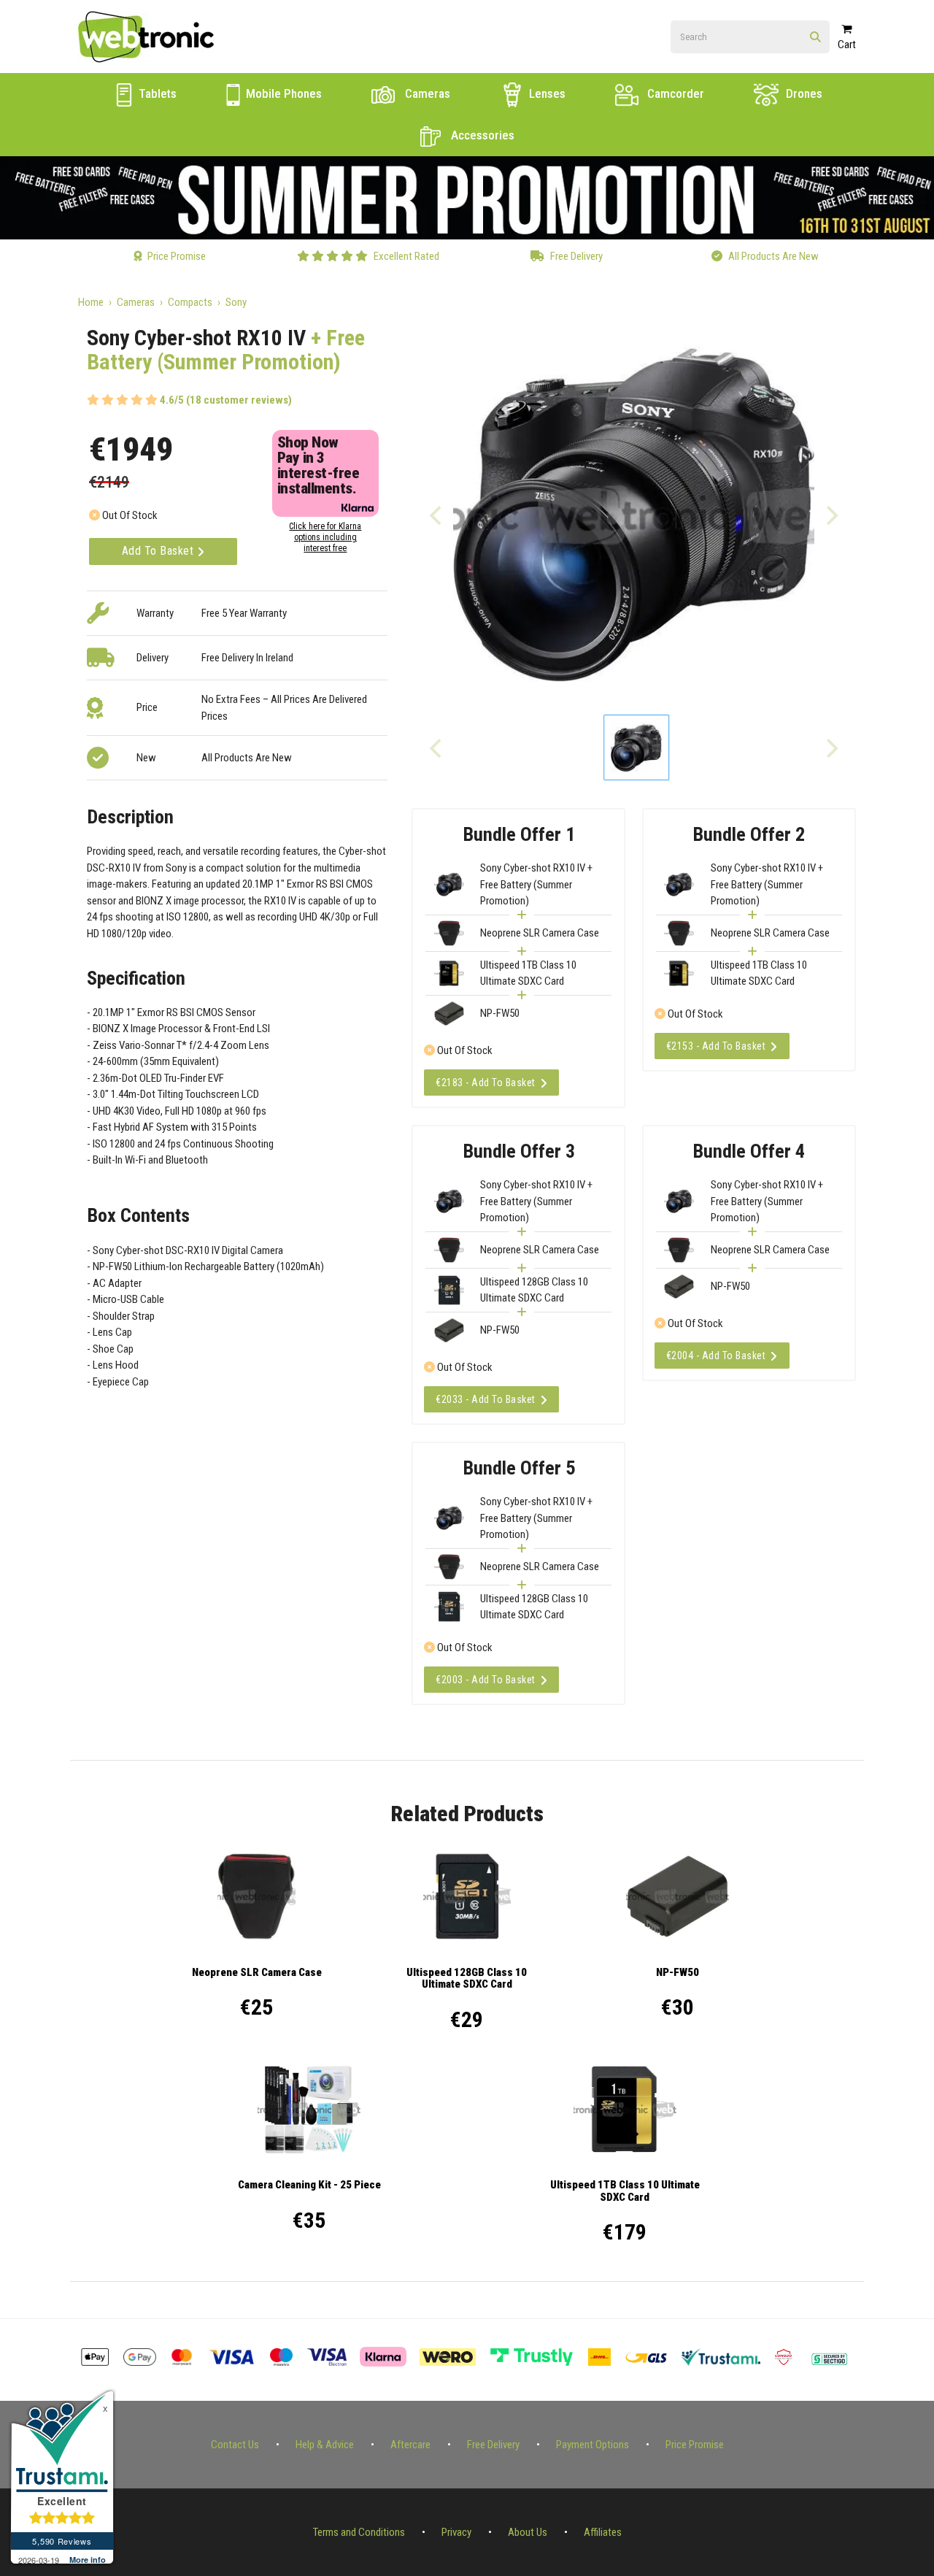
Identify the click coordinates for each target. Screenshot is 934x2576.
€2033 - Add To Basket (486, 1399)
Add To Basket (159, 551)
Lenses (546, 93)
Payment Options (593, 2445)
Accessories (481, 135)
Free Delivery (493, 2445)
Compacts (190, 302)
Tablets (156, 93)
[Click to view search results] (815, 38)
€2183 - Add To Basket (486, 1083)
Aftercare (410, 2445)
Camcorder (674, 93)
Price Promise (695, 2445)
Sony (236, 302)
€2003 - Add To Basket (486, 1680)
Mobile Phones (282, 93)
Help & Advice (325, 2445)
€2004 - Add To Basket (716, 1356)
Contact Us (235, 2445)
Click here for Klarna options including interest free (325, 537)
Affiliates (603, 2532)
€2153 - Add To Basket (716, 1046)
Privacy (456, 2532)
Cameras (426, 93)
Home (91, 302)
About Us (528, 2532)
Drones (803, 93)
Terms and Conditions (359, 2532)
